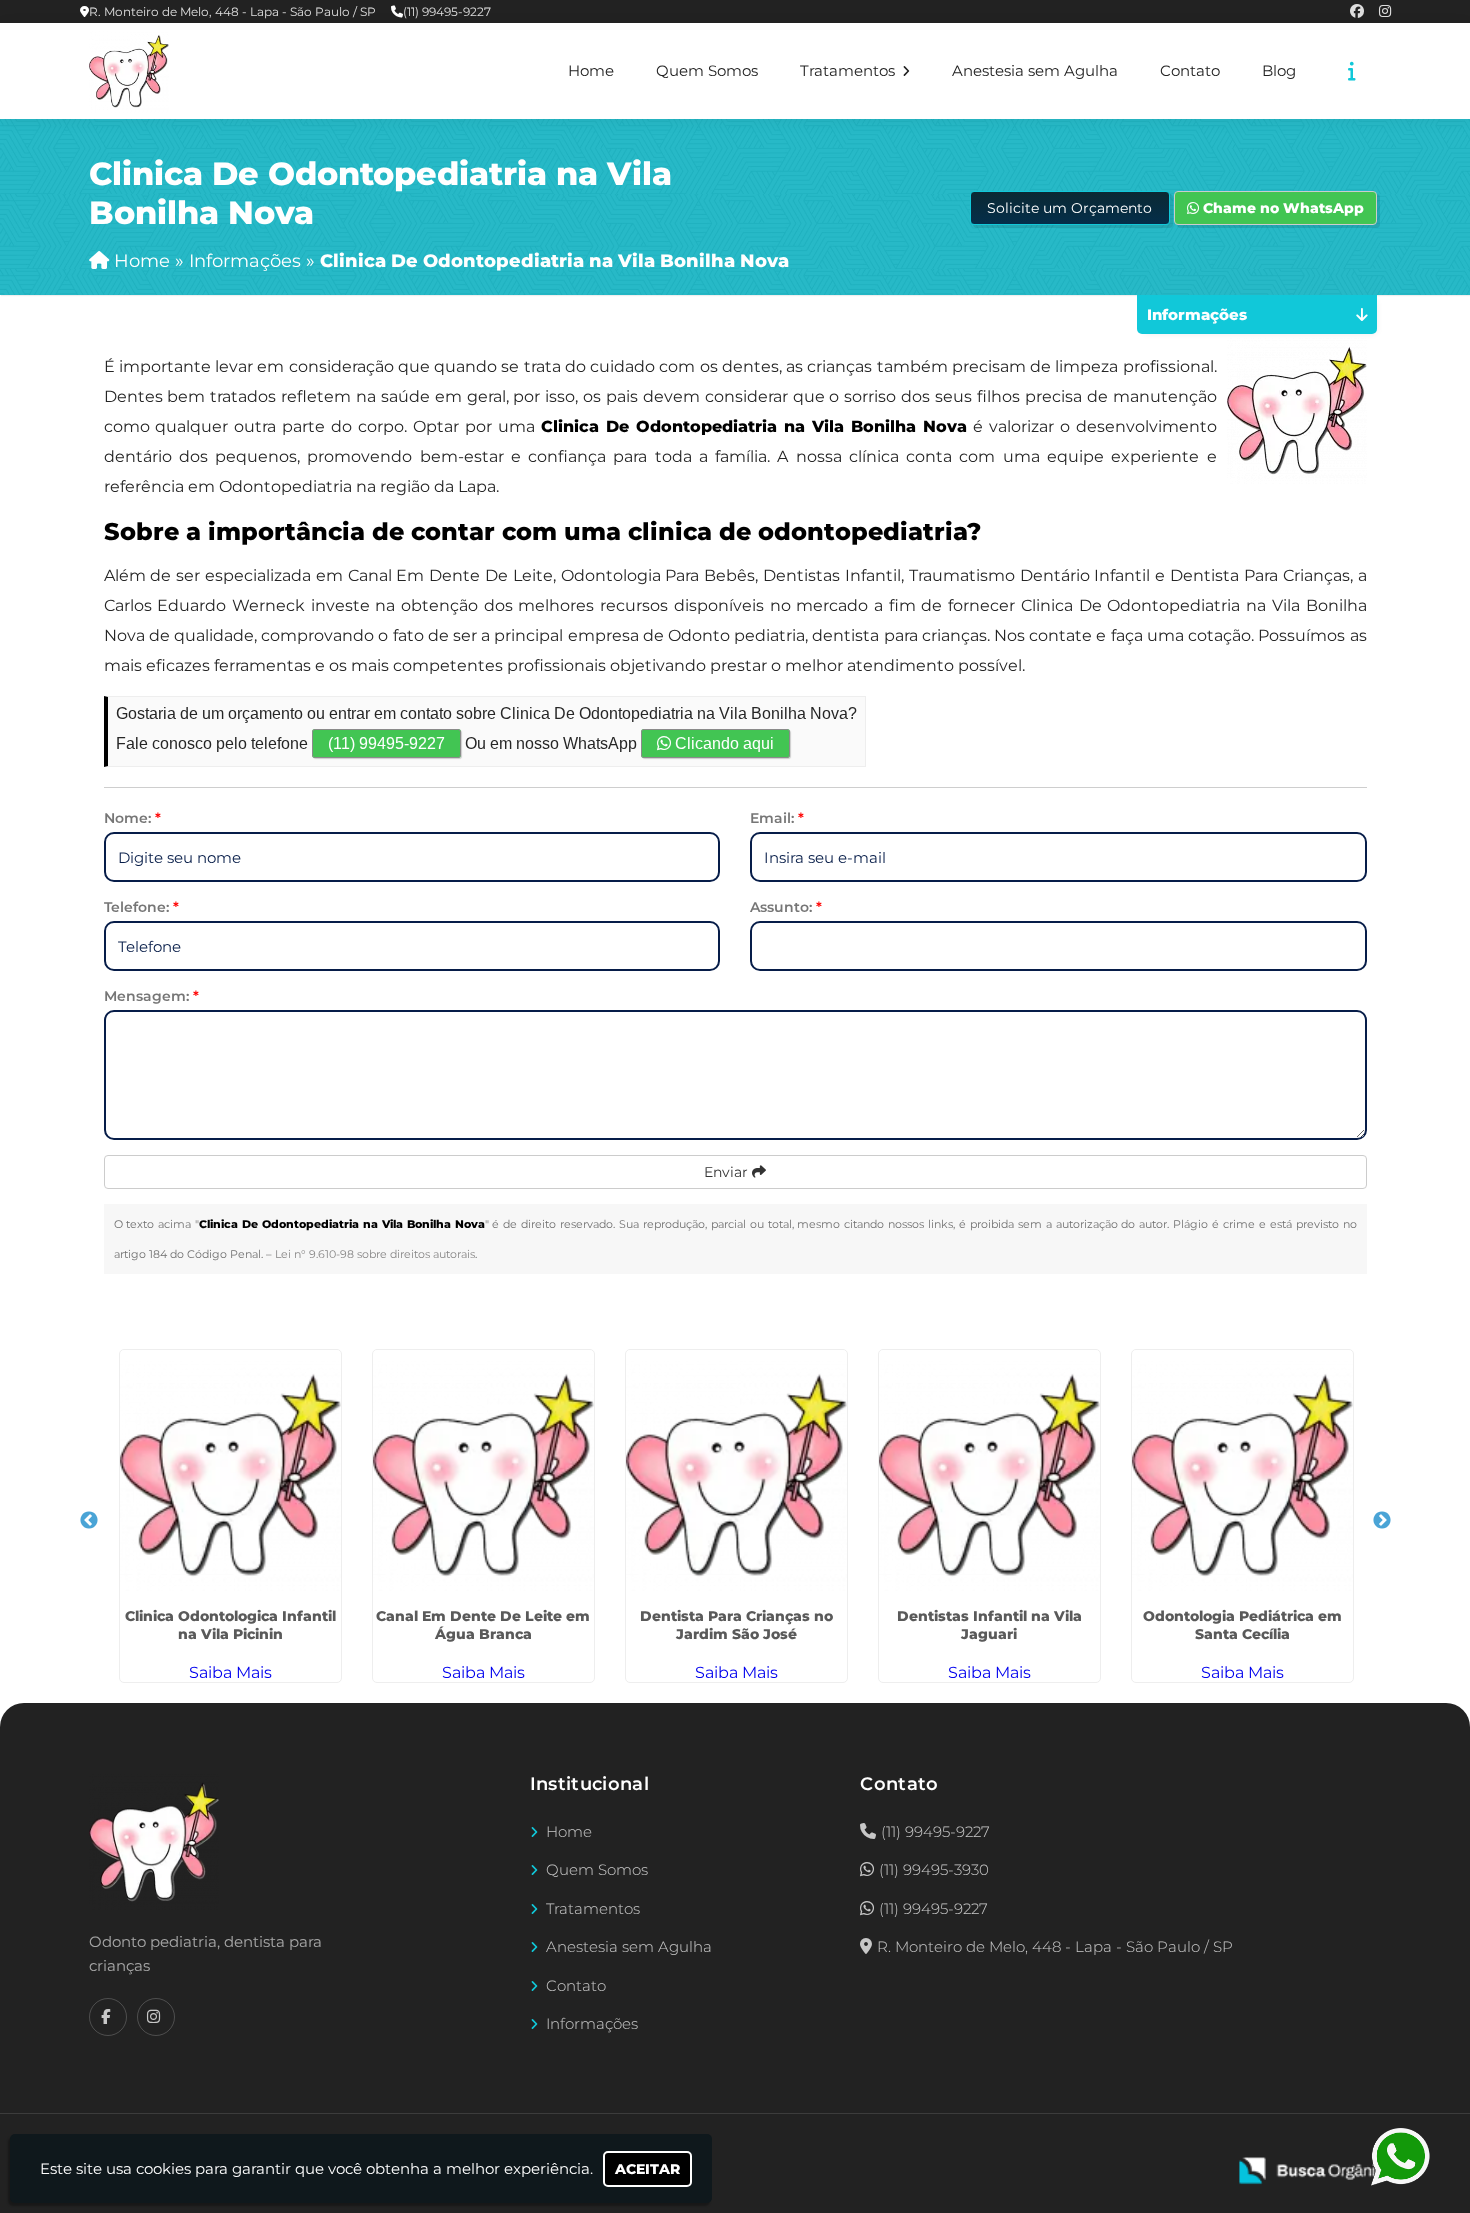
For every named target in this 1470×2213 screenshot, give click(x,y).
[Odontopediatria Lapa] (154, 1841)
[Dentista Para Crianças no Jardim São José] (736, 1475)
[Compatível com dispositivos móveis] (1201, 2159)
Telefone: (141, 907)
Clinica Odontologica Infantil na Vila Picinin (230, 1625)
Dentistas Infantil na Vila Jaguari (989, 1625)
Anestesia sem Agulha (1035, 71)
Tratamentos (849, 71)
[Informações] (1352, 71)
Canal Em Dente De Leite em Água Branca (483, 1625)
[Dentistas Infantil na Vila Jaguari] (989, 1475)
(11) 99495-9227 (447, 11)
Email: (777, 818)
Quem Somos (707, 71)
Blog (1279, 71)
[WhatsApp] (1403, 2156)
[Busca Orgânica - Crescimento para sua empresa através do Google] (1315, 2168)
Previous (89, 1521)
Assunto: (786, 907)
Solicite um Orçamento (1069, 208)
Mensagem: (151, 996)
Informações (592, 2023)
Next (1382, 1521)
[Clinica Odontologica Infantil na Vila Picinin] (230, 1475)
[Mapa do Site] (1011, 2159)
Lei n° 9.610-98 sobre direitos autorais (375, 1254)
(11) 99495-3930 (934, 1869)
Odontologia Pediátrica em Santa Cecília (1242, 1625)
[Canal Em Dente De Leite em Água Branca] (483, 1475)
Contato (1190, 71)
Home (591, 71)
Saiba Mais (230, 1672)
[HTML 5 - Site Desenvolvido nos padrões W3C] (1063, 2159)
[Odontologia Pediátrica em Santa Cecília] (1242, 1475)
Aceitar (647, 2169)
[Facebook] (1357, 11)
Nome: (132, 818)
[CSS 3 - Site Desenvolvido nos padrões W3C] (1132, 2159)
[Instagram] (1385, 11)
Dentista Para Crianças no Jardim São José (736, 1625)
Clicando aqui (722, 743)
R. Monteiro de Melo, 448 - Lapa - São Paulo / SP (232, 11)
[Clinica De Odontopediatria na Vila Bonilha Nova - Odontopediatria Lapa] (129, 71)
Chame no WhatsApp (1281, 208)
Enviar (728, 1172)
